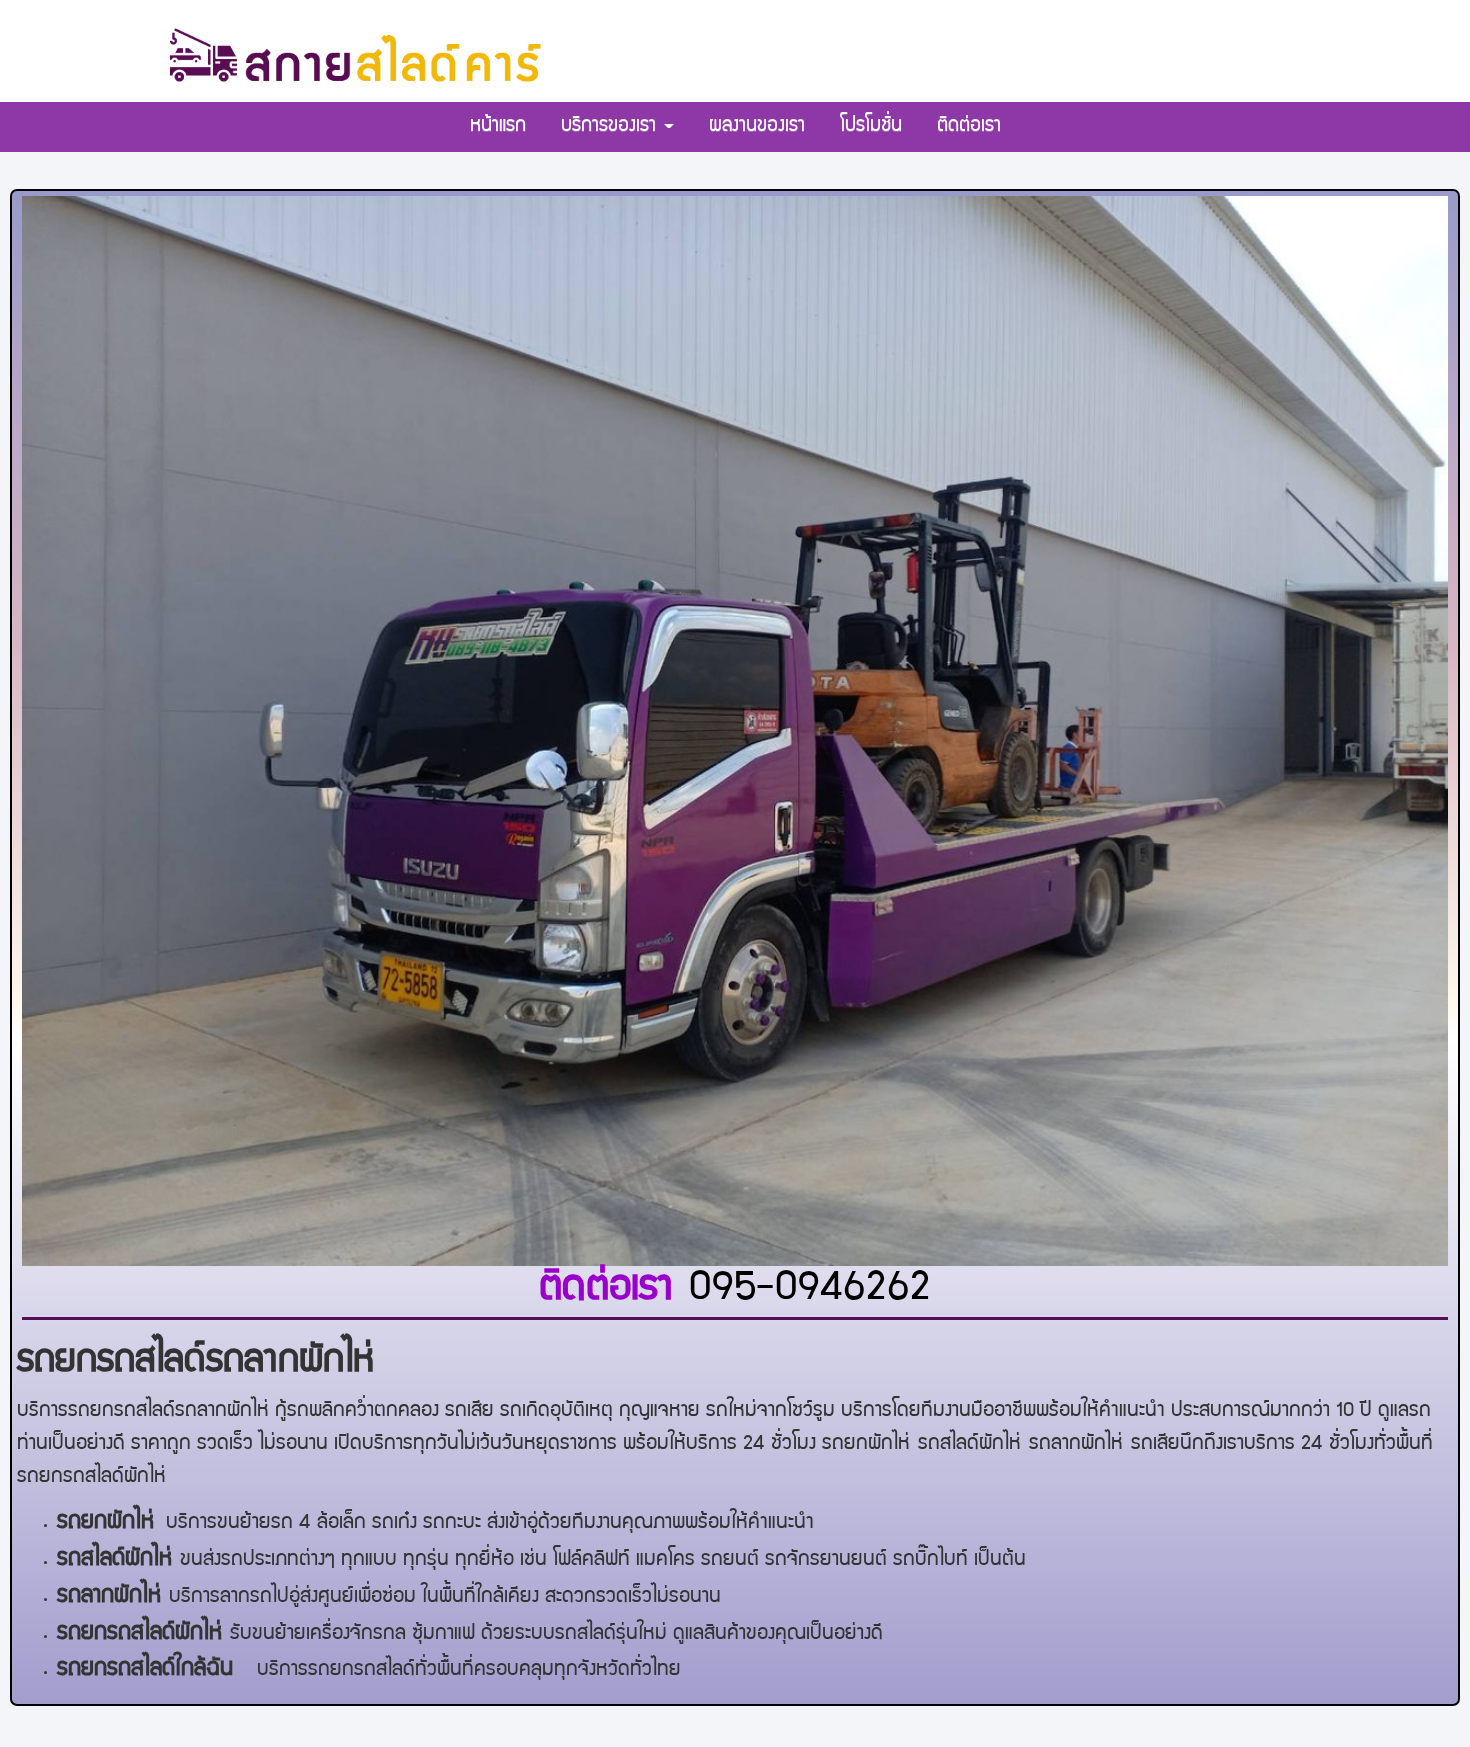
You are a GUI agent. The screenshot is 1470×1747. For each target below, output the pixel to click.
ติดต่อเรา (969, 127)
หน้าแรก (498, 127)
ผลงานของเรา (757, 127)
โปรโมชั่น (871, 127)
